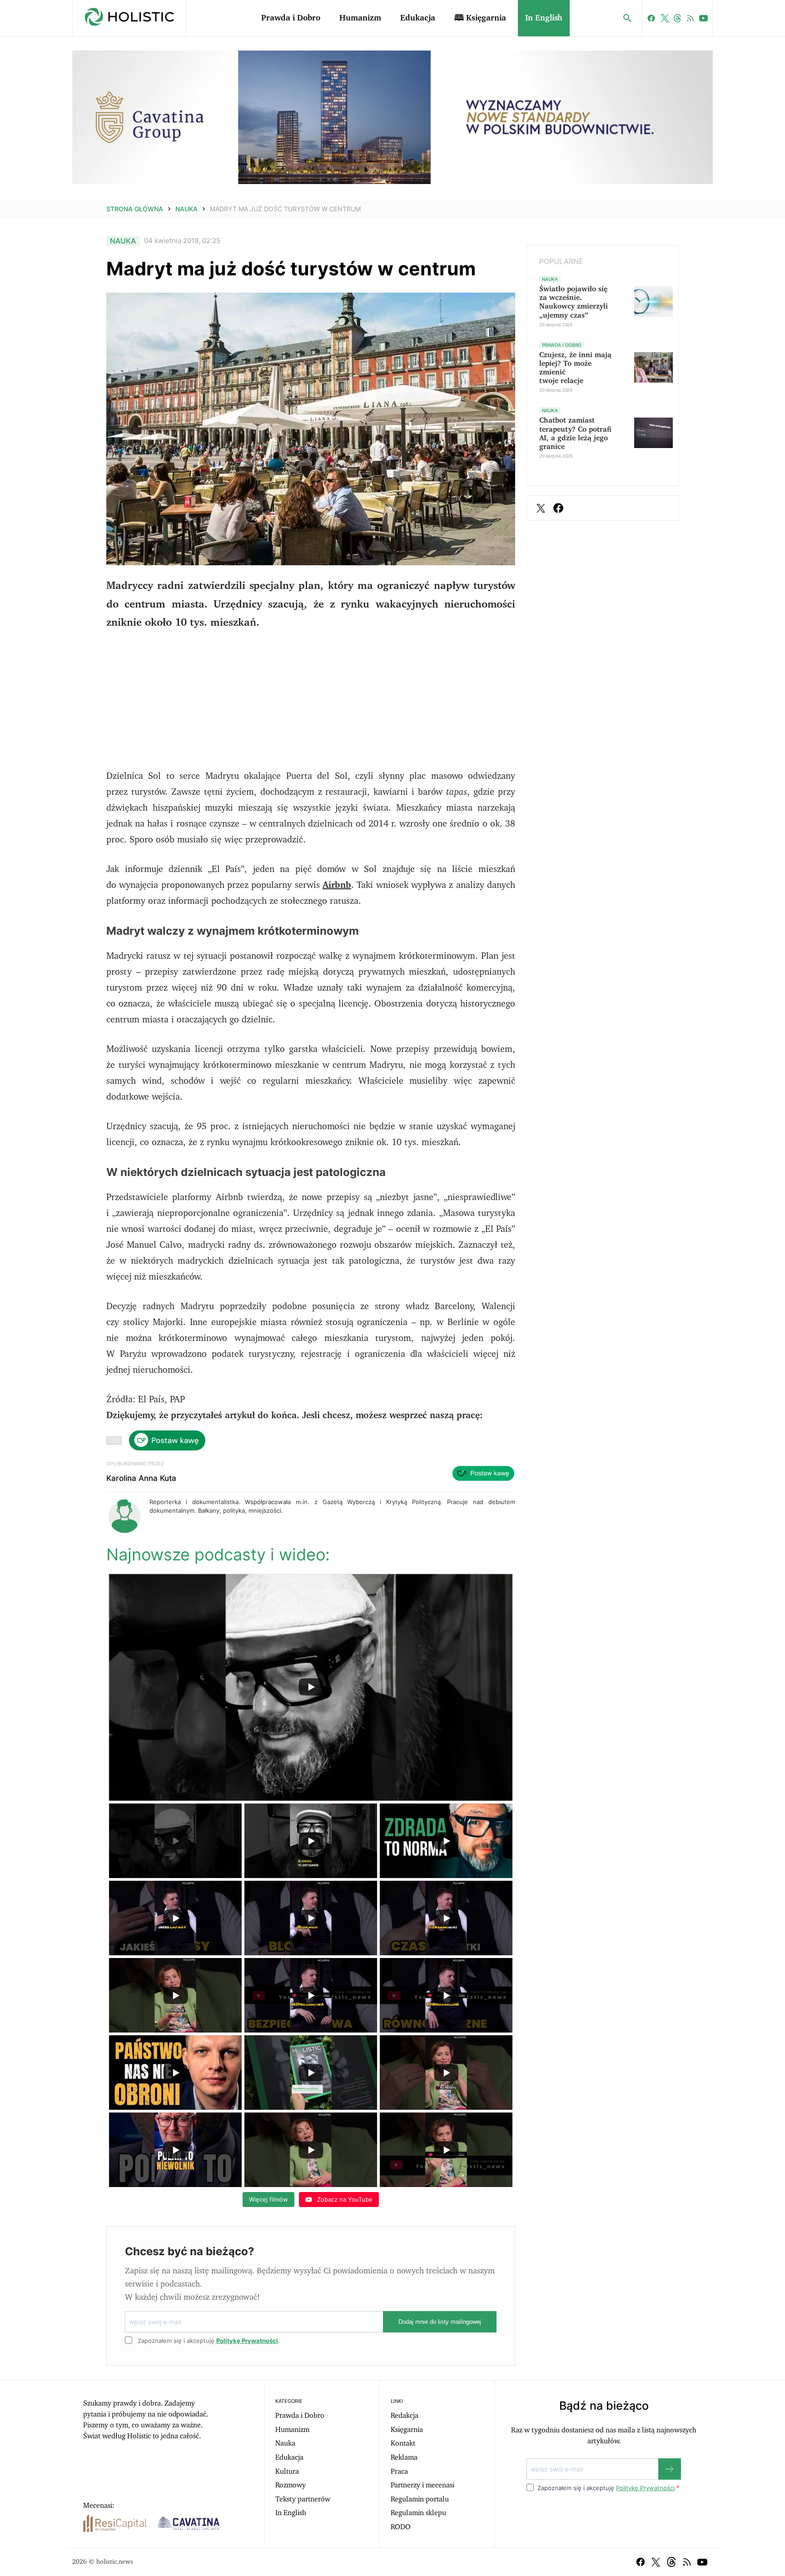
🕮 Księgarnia (480, 18)
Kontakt (403, 2443)
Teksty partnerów (303, 2499)
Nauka (186, 209)
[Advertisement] (311, 705)
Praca (399, 2471)
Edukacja (418, 18)
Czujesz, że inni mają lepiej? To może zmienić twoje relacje (575, 368)
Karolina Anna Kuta (141, 1478)
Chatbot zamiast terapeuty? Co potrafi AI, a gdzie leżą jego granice (575, 433)
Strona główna (135, 209)
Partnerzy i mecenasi (422, 2485)
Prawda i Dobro (291, 18)
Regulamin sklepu (418, 2513)
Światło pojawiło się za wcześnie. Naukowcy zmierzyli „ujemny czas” (574, 302)
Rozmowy (291, 2485)
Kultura (287, 2471)
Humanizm (360, 18)
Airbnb (337, 885)
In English (544, 18)
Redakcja (405, 2416)
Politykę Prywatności (247, 2341)
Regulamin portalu (420, 2499)
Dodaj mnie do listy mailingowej (440, 2322)
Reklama (404, 2457)
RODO (401, 2527)
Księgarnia (407, 2430)
